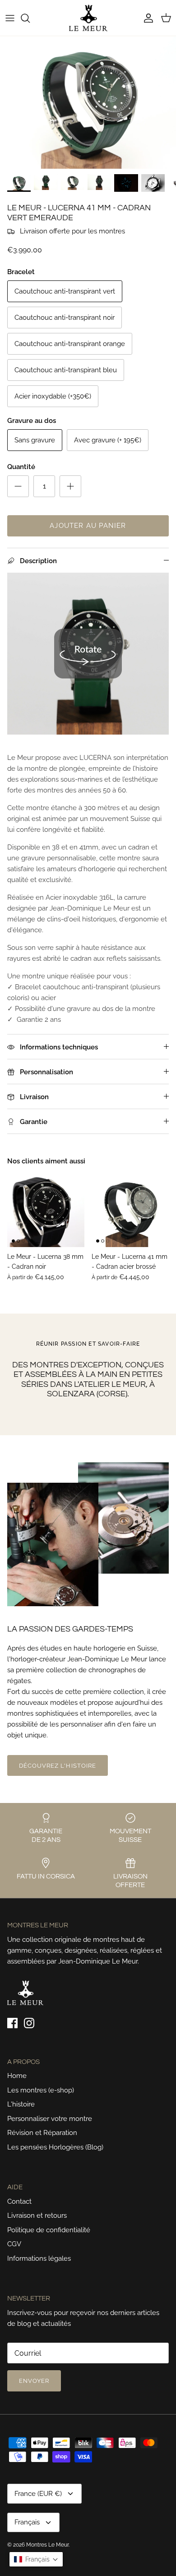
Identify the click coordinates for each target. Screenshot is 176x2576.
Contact (19, 2201)
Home (17, 2076)
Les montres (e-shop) (41, 2090)
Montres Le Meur (47, 2545)
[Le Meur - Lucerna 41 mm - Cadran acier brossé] (130, 1208)
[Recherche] (30, 18)
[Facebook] (12, 2023)
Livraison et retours (37, 2215)
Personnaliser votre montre (50, 2119)
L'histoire (21, 2104)
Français (27, 2522)
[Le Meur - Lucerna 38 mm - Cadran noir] (46, 1208)
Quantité (21, 467)
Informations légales (39, 2258)
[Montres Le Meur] (88, 18)
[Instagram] (29, 2023)
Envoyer (34, 2381)
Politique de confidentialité (49, 2230)
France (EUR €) (38, 2494)
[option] (88, 102)
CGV (14, 2244)
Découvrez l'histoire (58, 1766)
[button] (36, 2559)
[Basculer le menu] (10, 18)
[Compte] (146, 18)
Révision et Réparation (42, 2133)
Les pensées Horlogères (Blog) (55, 2147)
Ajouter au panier (88, 526)
